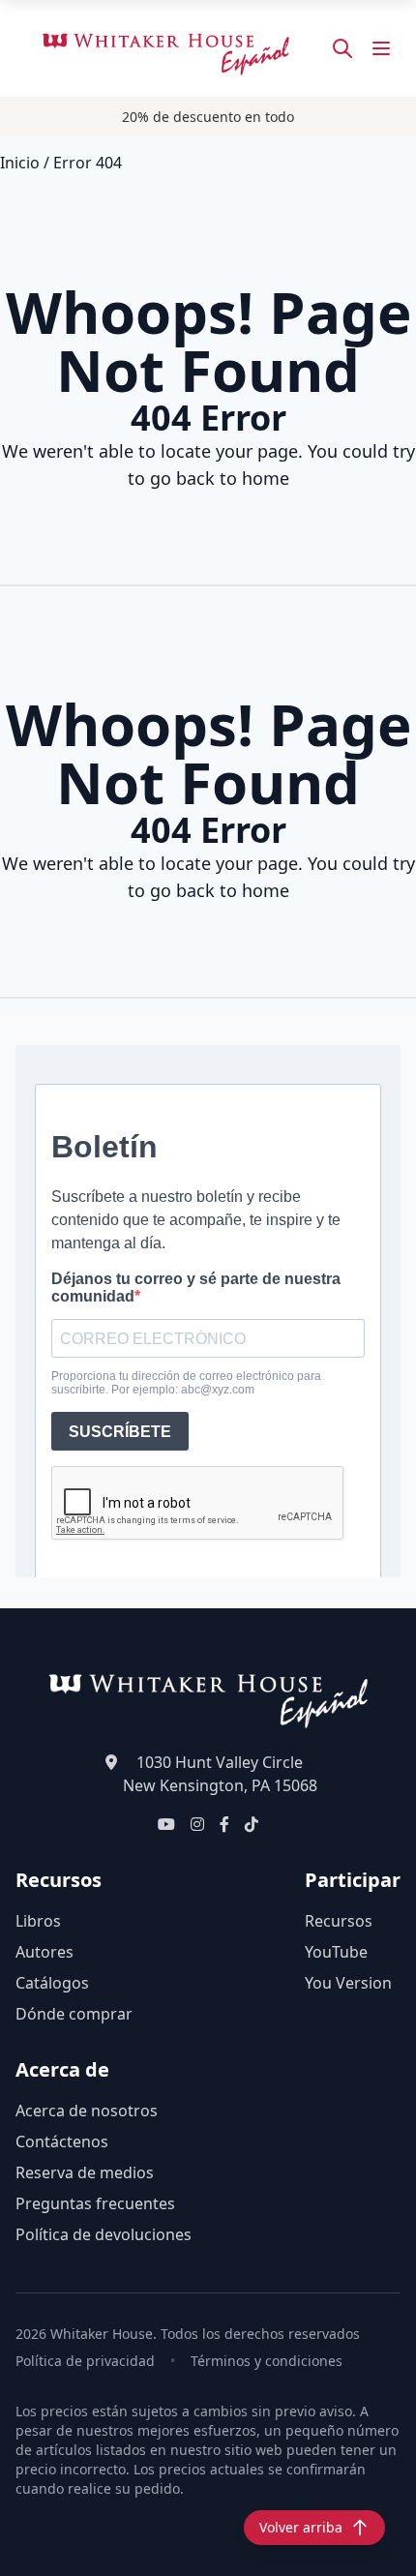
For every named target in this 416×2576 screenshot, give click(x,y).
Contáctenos (62, 2142)
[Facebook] (224, 1824)
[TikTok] (252, 1824)
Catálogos (52, 1983)
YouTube (336, 1952)
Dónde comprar (74, 2014)
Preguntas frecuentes (95, 2203)
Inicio (20, 163)
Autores (45, 1952)
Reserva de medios (85, 2172)
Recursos (339, 1921)
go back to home (220, 478)
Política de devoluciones (104, 2234)
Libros (38, 1921)
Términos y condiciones (267, 2361)
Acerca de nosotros (87, 2111)
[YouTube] (166, 1824)
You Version (348, 1983)
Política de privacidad (85, 2361)
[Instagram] (197, 1824)
